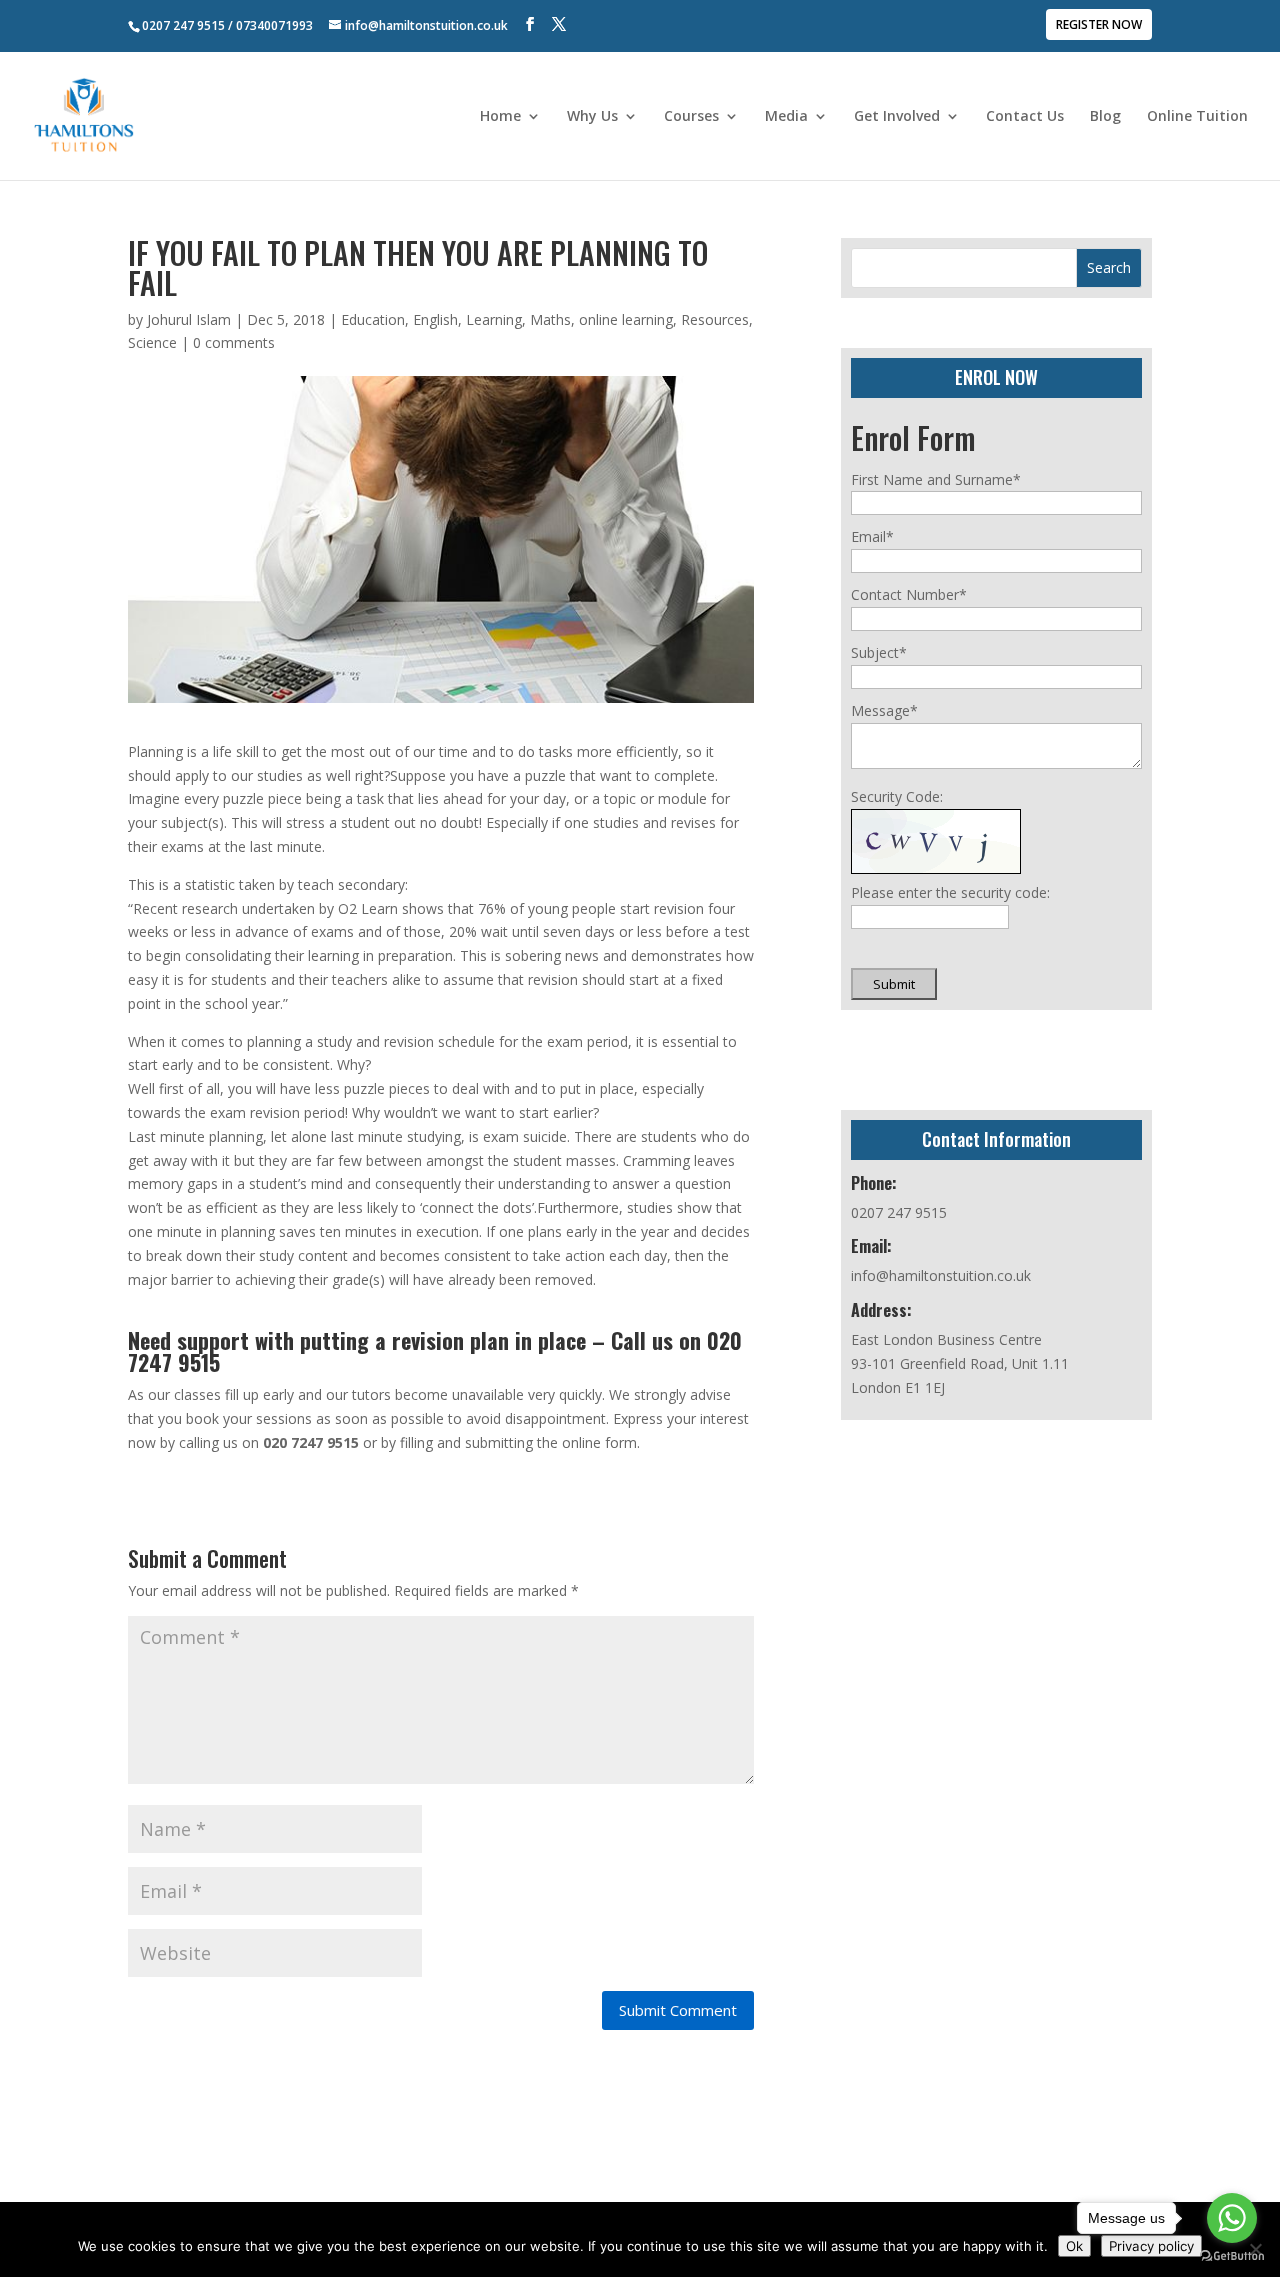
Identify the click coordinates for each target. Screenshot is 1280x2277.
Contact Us (1025, 117)
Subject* (879, 652)
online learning (626, 319)
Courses (691, 117)
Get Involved (897, 117)
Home (500, 117)
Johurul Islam (189, 319)
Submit (894, 984)
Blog (1105, 117)
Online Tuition (1197, 117)
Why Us (592, 117)
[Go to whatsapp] (1232, 2218)
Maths (550, 319)
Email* (872, 536)
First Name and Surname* (936, 479)
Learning (494, 319)
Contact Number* (909, 594)
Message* (884, 710)
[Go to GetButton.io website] (1232, 2256)
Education (373, 319)
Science (152, 342)
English (435, 319)
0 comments (234, 342)
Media (786, 117)
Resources (715, 319)
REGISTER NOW (1099, 26)
